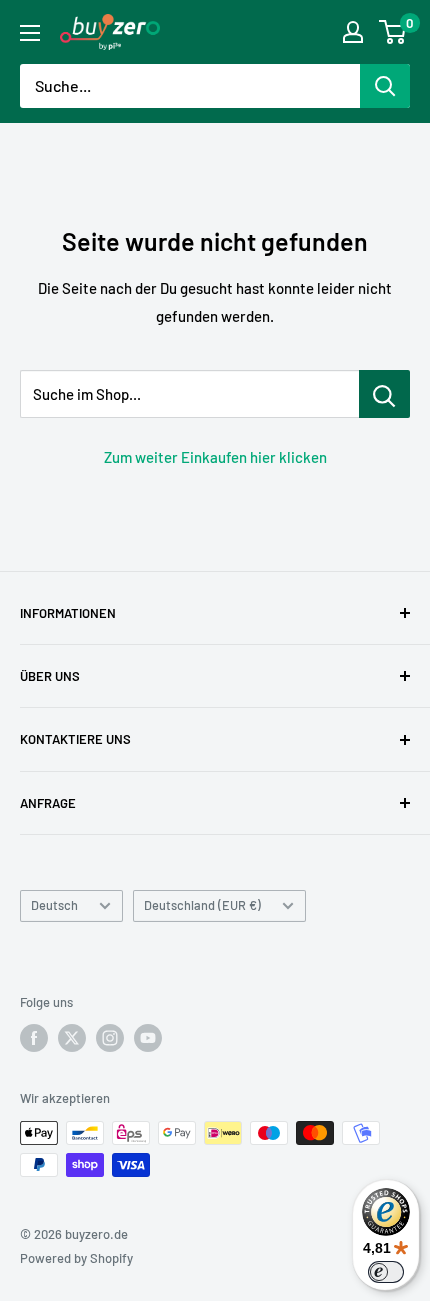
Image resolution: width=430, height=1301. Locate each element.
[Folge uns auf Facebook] (34, 1038)
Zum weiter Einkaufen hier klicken (215, 457)
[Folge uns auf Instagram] (110, 1038)
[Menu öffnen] (30, 33)
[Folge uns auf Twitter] (72, 1038)
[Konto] (353, 32)
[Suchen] (385, 86)
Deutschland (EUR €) (202, 905)
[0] (393, 32)
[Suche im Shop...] (384, 394)
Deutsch (54, 905)
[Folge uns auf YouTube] (148, 1038)
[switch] (386, 1272)
